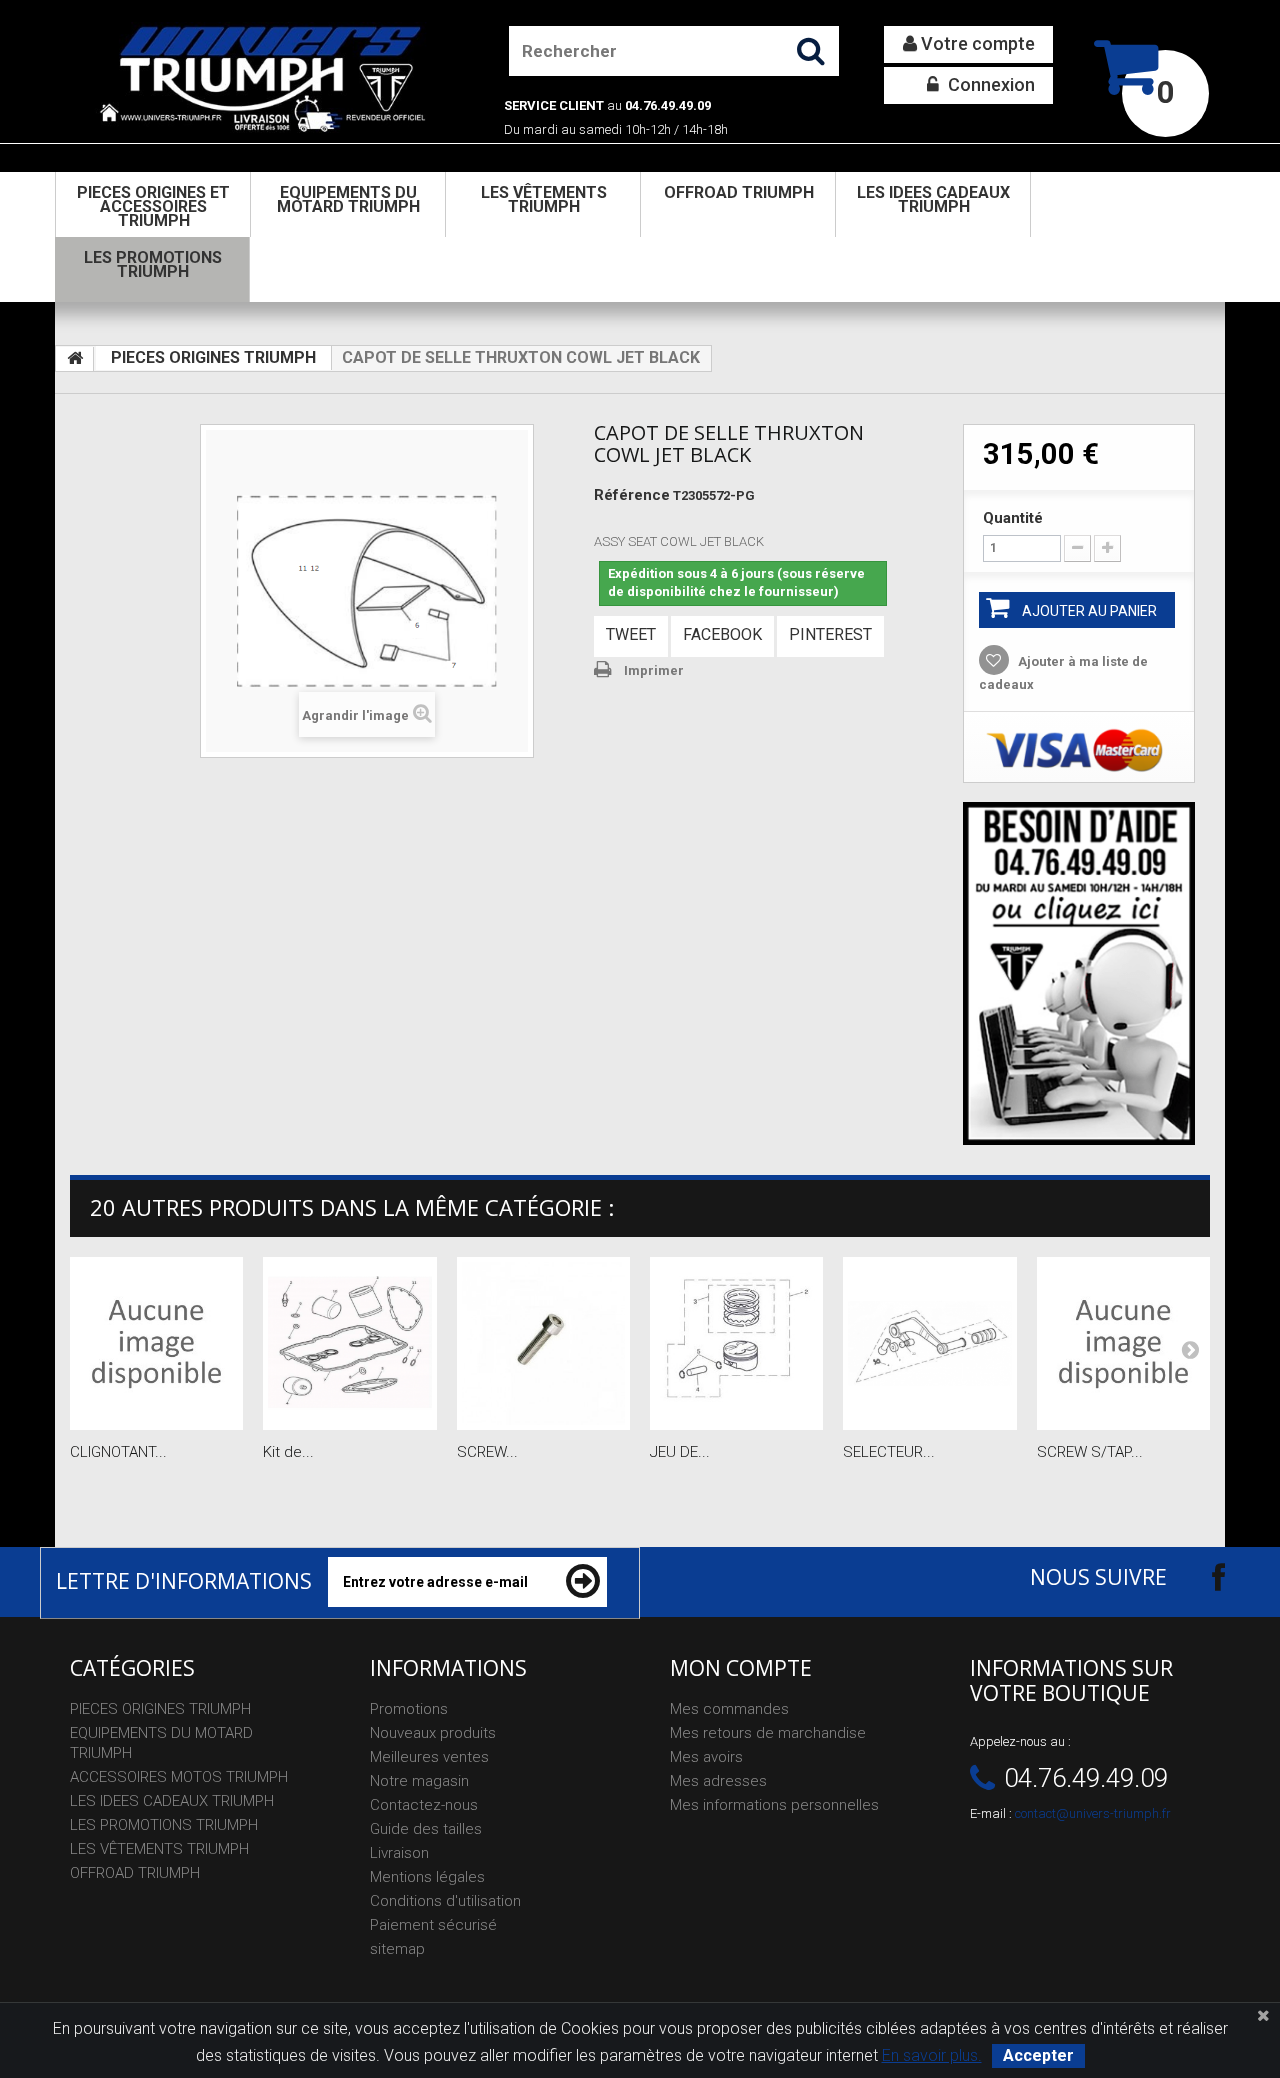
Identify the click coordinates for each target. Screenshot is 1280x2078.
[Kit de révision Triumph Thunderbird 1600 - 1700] (349, 1343)
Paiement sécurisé (433, 1925)
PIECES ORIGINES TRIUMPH (213, 357)
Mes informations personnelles (774, 1805)
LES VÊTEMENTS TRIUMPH (544, 199)
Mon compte (741, 1668)
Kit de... (288, 1452)
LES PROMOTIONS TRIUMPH (153, 264)
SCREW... (487, 1452)
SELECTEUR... (889, 1452)
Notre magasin (419, 1781)
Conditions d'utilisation (445, 1901)
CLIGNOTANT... (118, 1452)
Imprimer (654, 670)
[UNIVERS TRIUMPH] (262, 78)
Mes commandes (729, 1709)
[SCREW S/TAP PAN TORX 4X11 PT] (1123, 1343)
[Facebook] (1201, 1576)
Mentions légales (427, 1877)
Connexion (989, 84)
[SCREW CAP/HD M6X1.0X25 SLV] (543, 1343)
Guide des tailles (426, 1829)
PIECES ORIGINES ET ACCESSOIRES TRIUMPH (153, 206)
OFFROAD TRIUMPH (739, 192)
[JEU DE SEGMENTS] (736, 1343)
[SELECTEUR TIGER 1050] (929, 1343)
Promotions (409, 1709)
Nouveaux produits (433, 1733)
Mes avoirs (706, 1757)
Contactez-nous (424, 1805)
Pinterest (830, 634)
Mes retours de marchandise (768, 1733)
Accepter (1038, 2055)
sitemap (397, 1949)
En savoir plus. (932, 2055)
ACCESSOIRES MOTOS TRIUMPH (179, 1777)
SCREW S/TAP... (1090, 1452)
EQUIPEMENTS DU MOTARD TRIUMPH (348, 199)
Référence (632, 495)
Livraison (399, 1853)
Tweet (631, 634)
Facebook (722, 634)
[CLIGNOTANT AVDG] (156, 1343)
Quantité (1013, 518)
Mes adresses (718, 1781)
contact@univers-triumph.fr (1093, 1813)
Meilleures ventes (429, 1757)
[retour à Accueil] (75, 359)
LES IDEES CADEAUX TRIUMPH (933, 199)
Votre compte (976, 43)
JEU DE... (680, 1452)
